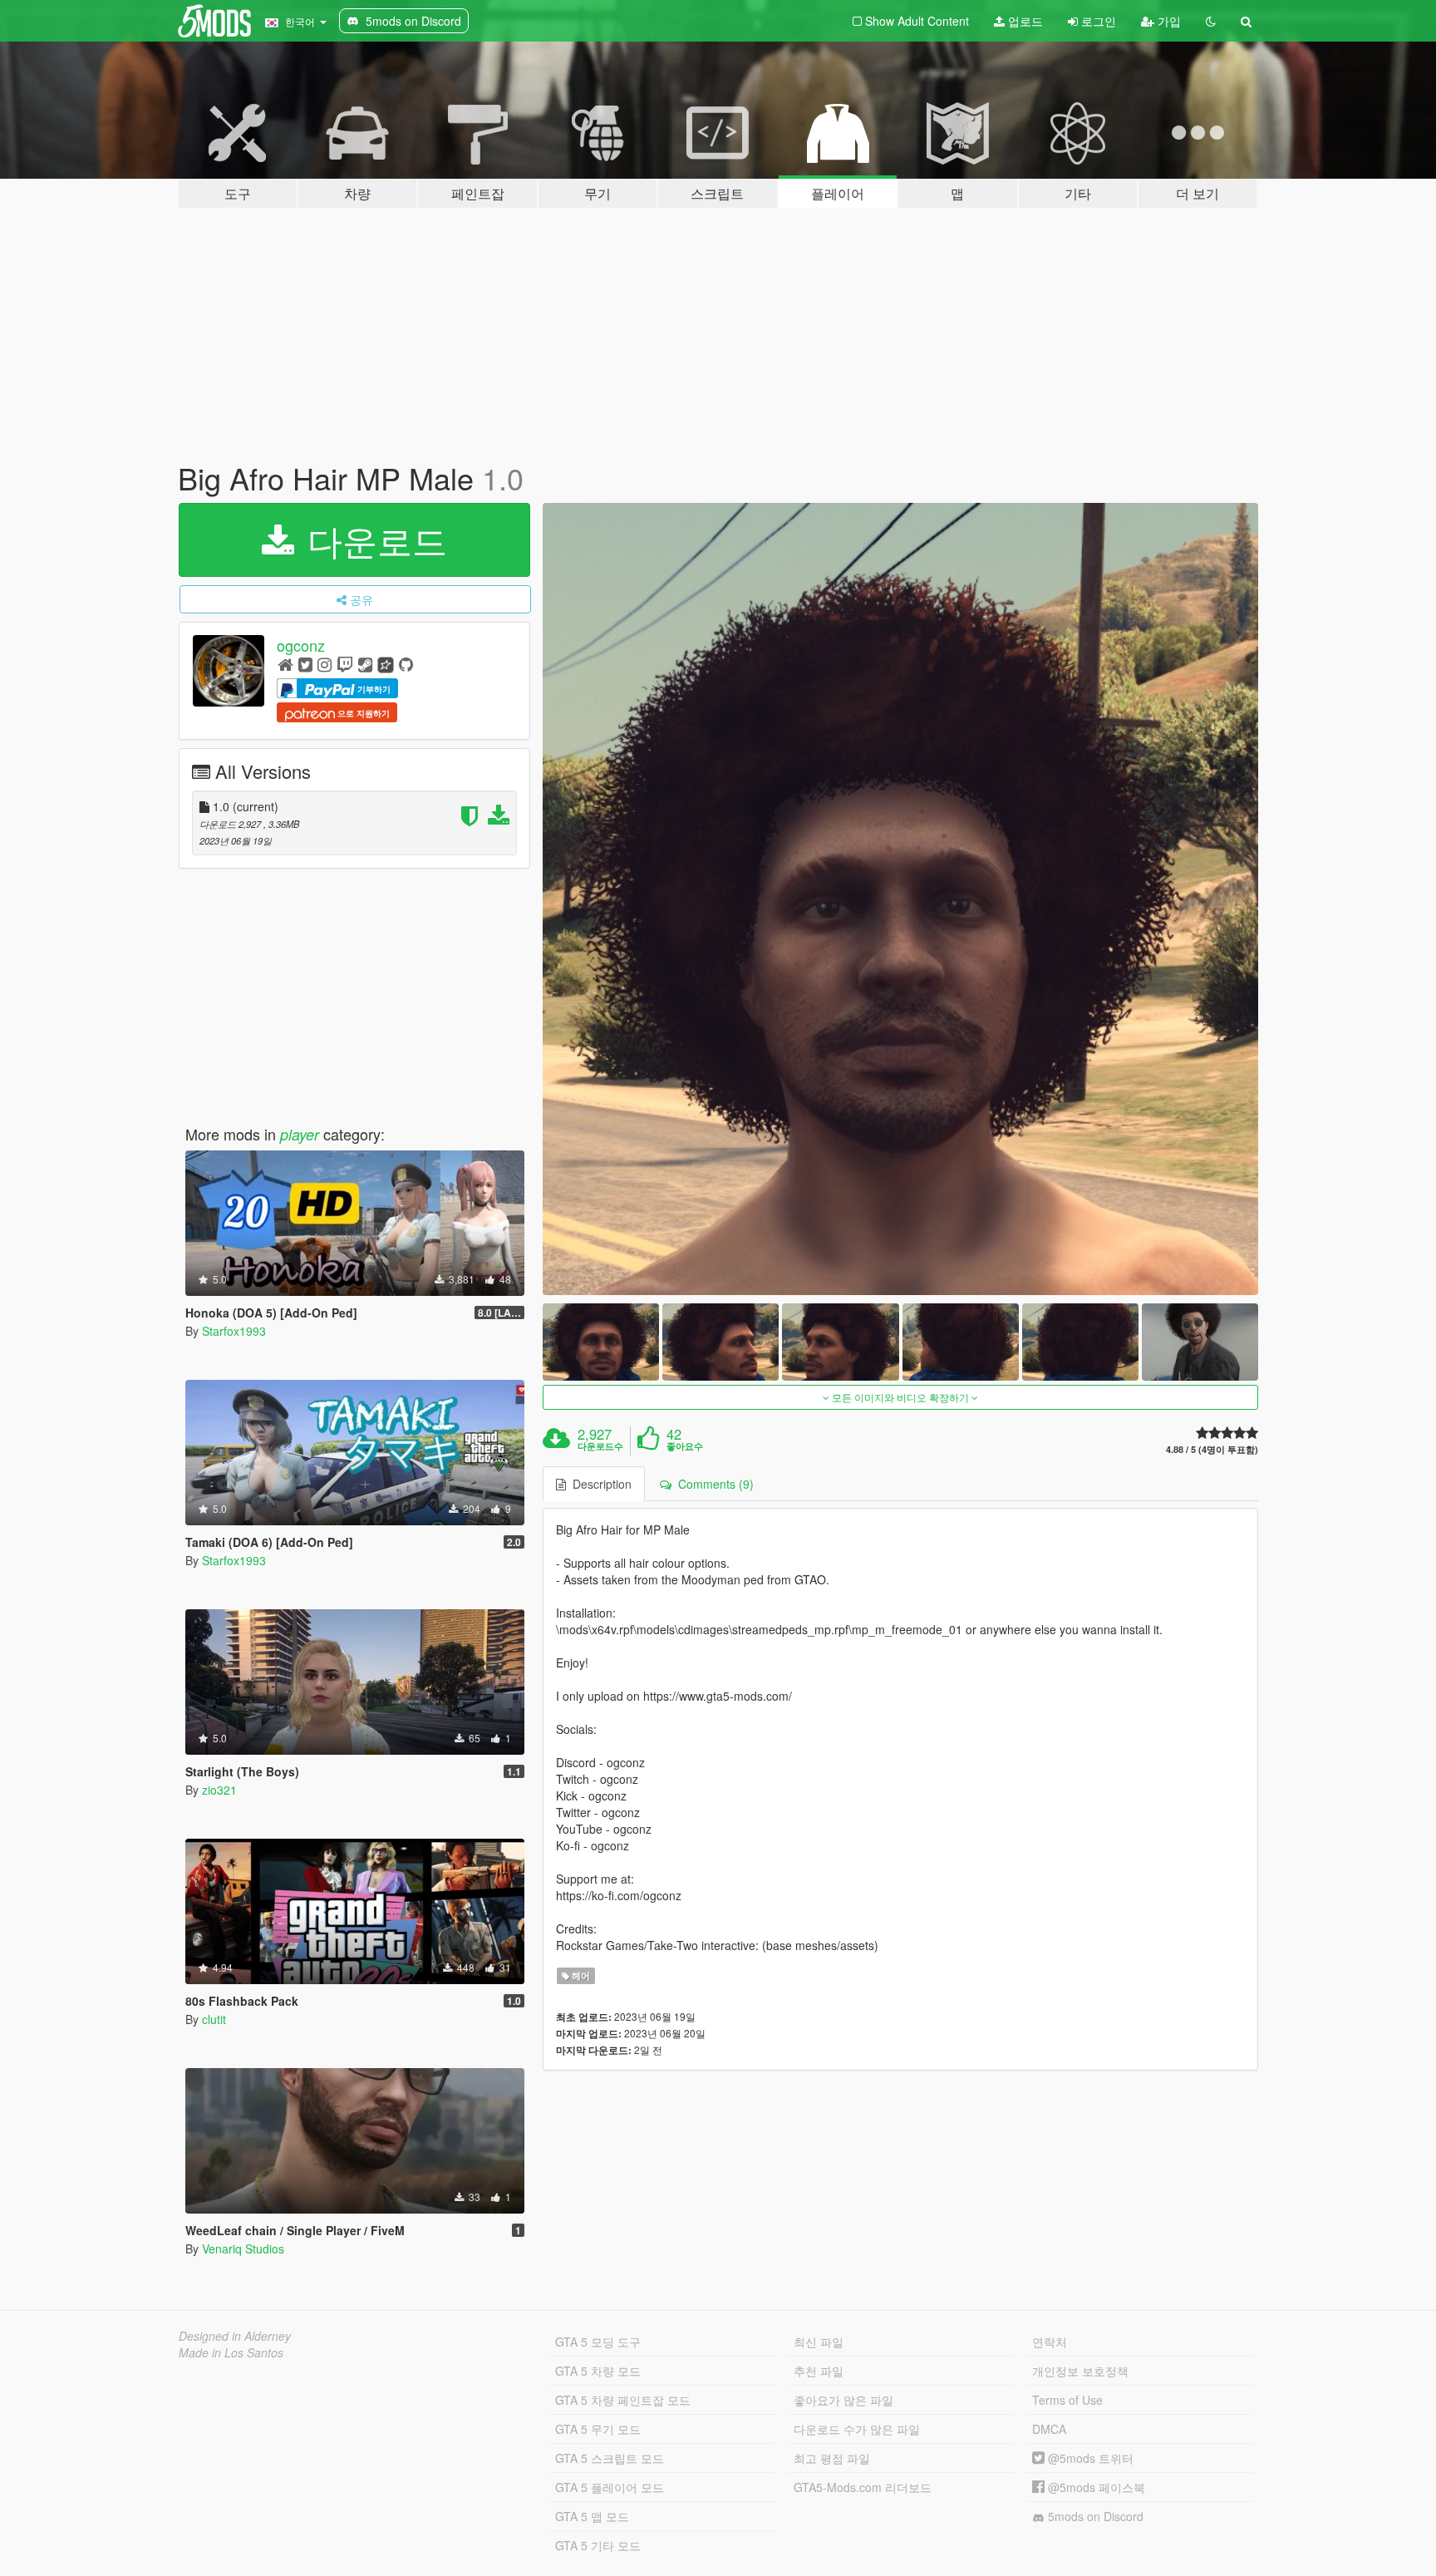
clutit (214, 2019)
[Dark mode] (1211, 21)
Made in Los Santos (231, 2352)
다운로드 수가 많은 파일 (857, 2429)
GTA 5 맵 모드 (592, 2516)
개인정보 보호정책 (1080, 2371)
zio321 (219, 1790)
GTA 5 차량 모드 (598, 2371)
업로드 (1024, 21)
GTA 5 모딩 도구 (598, 2342)
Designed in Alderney (235, 2336)
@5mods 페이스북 (1095, 2487)
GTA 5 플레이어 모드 (610, 2487)
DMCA (1049, 2429)
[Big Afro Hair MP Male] (901, 899)
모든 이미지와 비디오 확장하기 (900, 1397)
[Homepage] (285, 664)
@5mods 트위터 (1089, 2458)
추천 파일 (819, 2371)
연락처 (1050, 2342)
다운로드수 (600, 1446)
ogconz (301, 645)
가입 (1168, 21)
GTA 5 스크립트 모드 (610, 2458)
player (300, 1134)
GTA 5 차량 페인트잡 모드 (623, 2400)
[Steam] (365, 664)
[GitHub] (406, 664)
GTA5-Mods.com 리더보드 (863, 2487)
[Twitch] (345, 664)
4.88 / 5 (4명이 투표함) (1212, 1449)
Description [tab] (599, 1484)
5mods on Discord (1094, 2516)
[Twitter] (305, 664)
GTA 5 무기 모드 (598, 2429)
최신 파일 (819, 2342)
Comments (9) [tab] (713, 1484)
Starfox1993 (234, 1331)
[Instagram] (325, 664)
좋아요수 (685, 1446)
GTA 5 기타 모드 (598, 2545)
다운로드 (372, 539)
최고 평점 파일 (832, 2458)
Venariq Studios (243, 2248)
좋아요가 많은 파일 (843, 2400)
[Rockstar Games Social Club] (386, 664)
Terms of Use (1067, 2400)
